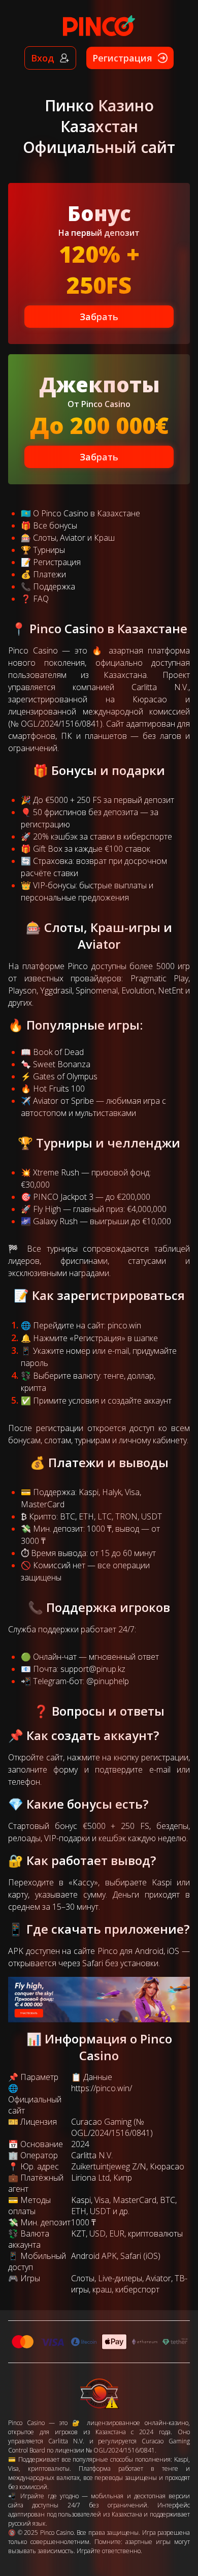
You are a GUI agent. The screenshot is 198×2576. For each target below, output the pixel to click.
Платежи (49, 574)
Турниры (49, 550)
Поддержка (54, 586)
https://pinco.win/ (102, 2088)
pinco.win (124, 1325)
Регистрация (57, 562)
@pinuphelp (108, 1681)
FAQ (41, 599)
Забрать (99, 317)
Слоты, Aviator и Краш (74, 538)
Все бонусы (55, 525)
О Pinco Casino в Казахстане (87, 513)
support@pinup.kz (93, 1669)
